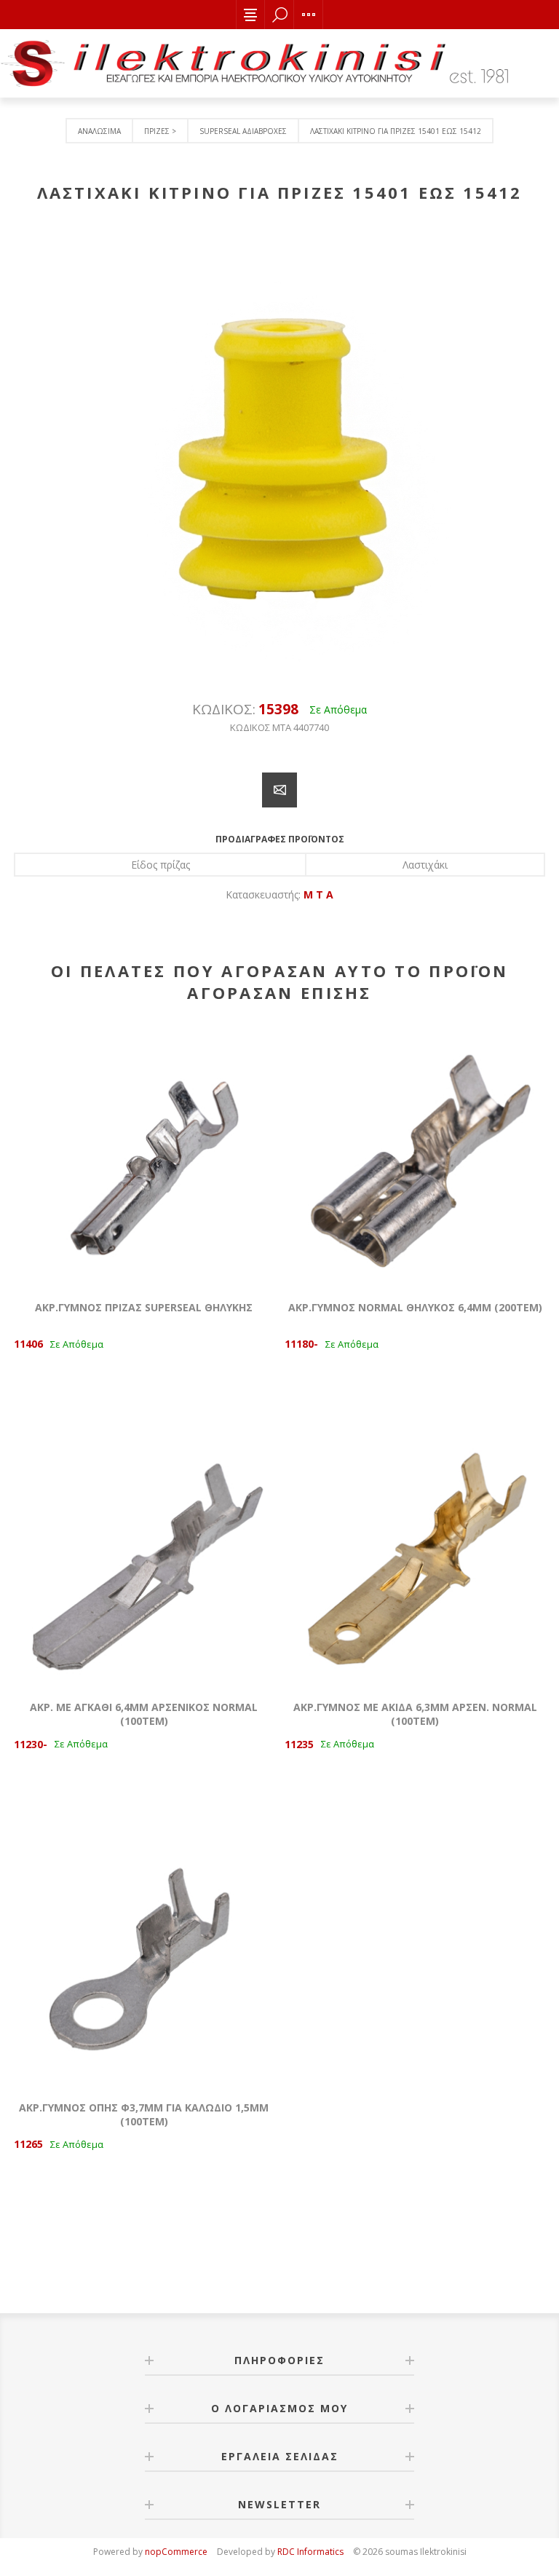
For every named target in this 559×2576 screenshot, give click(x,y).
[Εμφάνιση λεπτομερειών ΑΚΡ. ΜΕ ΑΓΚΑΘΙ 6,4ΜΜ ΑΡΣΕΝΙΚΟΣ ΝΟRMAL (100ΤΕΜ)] (144, 1556)
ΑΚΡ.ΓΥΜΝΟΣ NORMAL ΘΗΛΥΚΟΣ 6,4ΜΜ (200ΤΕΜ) (415, 1307)
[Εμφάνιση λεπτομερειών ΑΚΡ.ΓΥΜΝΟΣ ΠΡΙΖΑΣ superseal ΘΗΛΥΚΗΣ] (144, 1155)
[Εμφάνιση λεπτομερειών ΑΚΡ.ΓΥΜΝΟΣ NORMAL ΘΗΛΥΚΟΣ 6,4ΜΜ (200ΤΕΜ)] (415, 1155)
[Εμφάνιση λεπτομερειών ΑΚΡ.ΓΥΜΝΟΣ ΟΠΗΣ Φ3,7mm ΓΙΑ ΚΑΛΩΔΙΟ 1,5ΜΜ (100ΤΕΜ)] (144, 1956)
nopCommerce (176, 2552)
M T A (318, 894)
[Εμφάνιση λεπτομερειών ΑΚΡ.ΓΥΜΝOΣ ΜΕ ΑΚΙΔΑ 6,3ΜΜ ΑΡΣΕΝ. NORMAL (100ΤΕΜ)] (415, 1556)
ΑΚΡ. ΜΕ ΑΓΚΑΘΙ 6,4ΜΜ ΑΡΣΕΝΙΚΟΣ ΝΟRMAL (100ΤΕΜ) (144, 1714)
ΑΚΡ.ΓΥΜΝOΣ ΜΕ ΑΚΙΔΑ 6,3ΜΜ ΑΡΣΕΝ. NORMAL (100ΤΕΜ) (415, 1714)
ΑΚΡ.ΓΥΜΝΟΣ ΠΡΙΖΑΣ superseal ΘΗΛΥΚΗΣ (144, 1307)
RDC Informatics (310, 2552)
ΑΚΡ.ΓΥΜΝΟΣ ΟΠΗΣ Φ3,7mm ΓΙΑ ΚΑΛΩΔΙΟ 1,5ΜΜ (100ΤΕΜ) (144, 2114)
